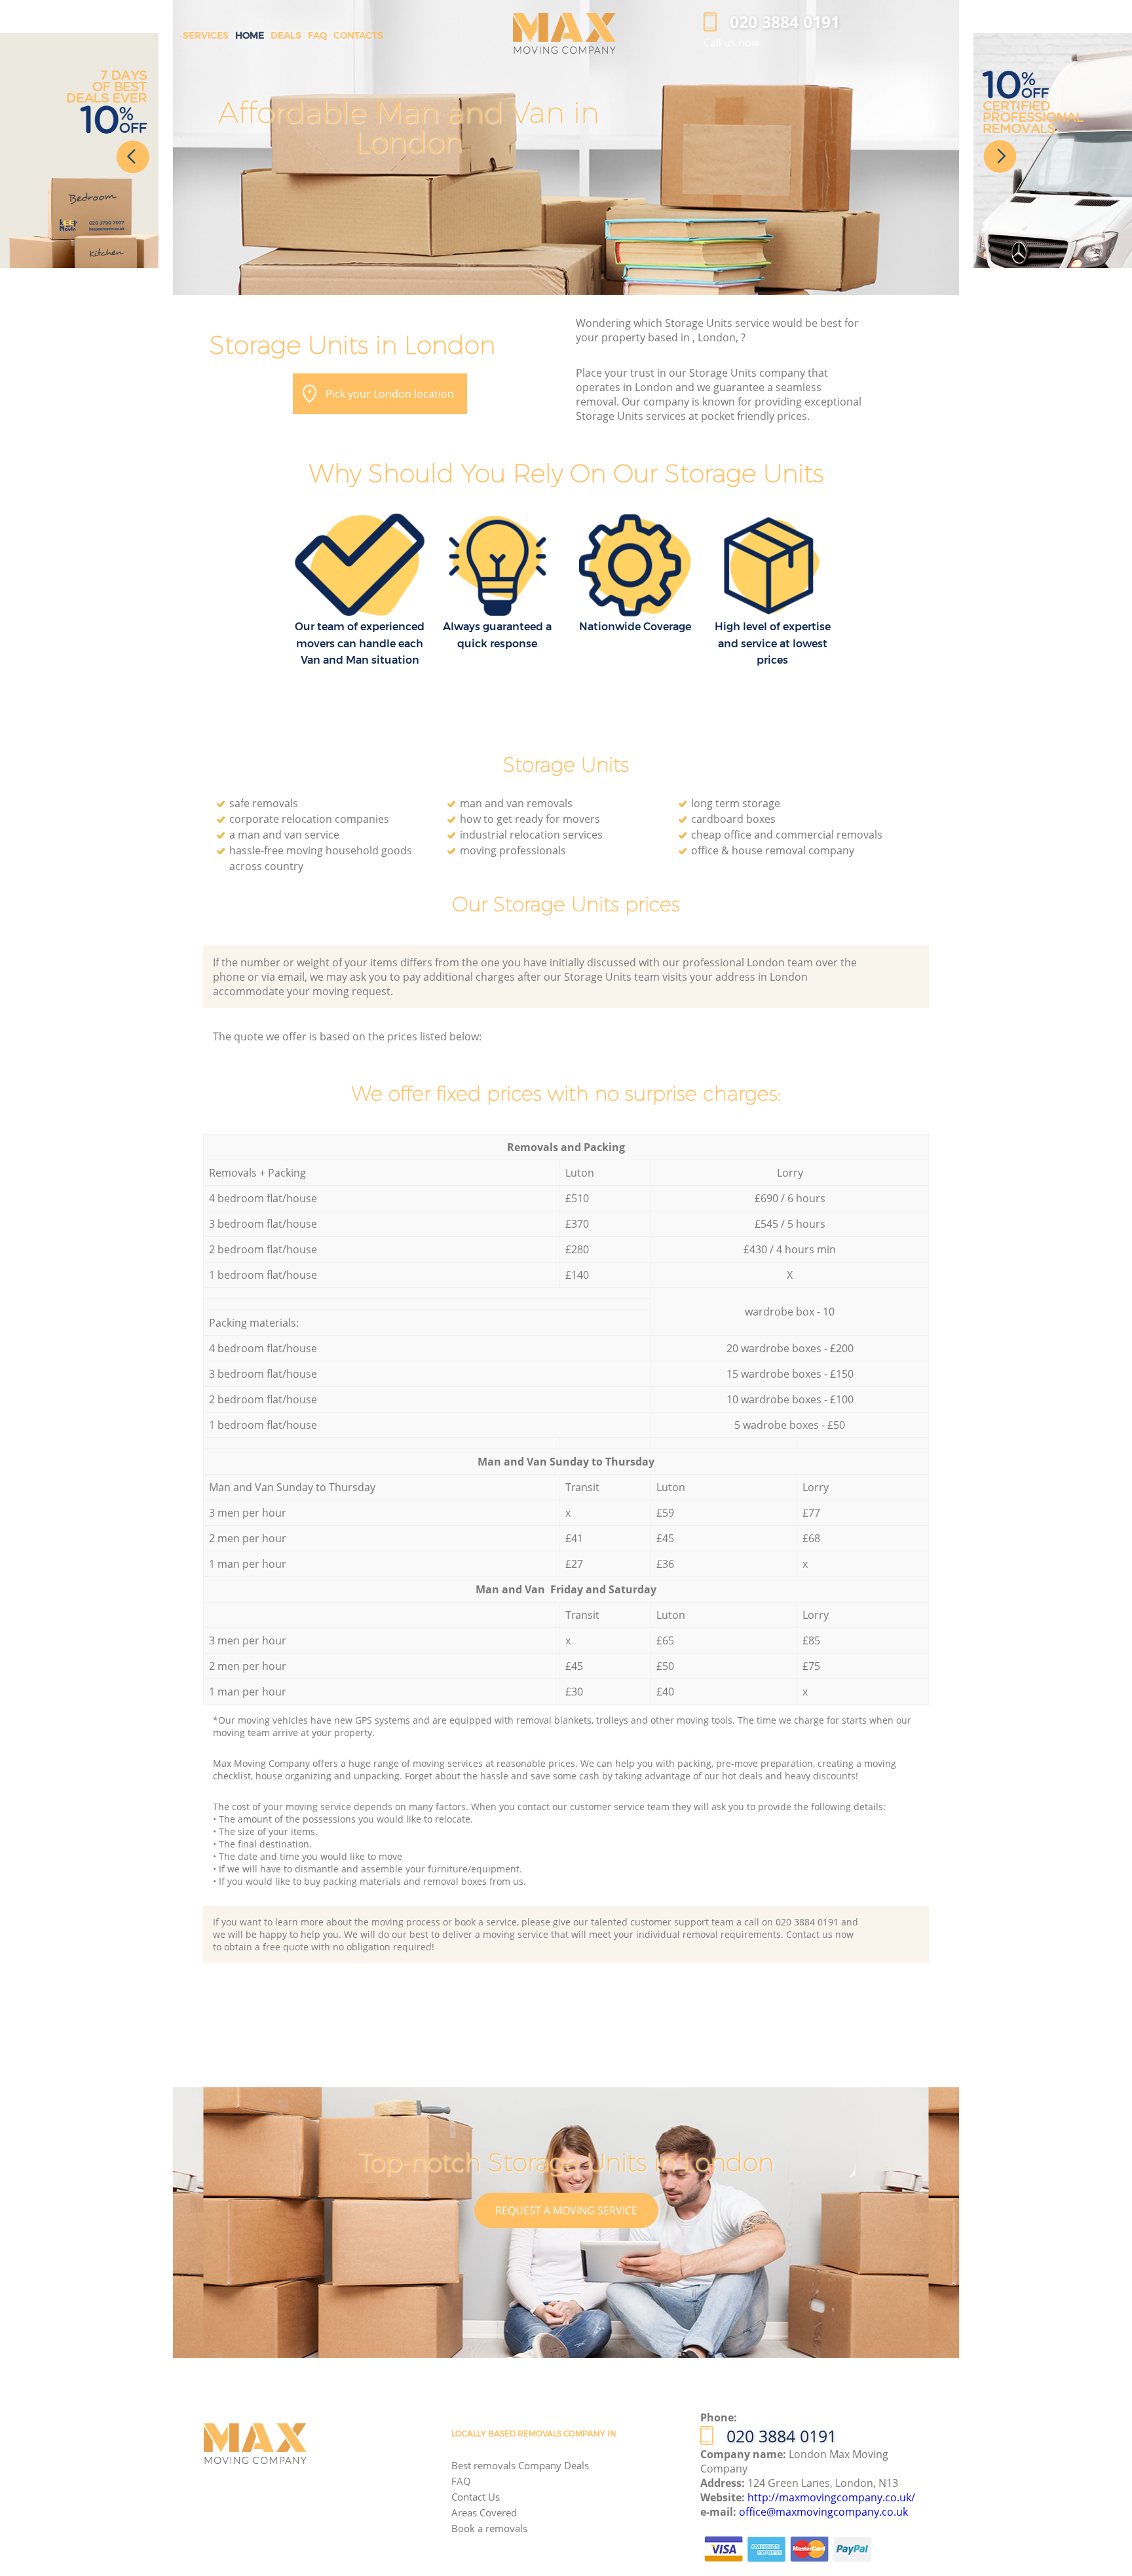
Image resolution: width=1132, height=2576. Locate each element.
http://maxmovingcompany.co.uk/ (831, 2497)
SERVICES (206, 35)
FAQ (461, 2481)
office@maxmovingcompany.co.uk (823, 2512)
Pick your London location (390, 394)
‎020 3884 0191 (782, 2436)
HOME (250, 35)
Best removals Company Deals (520, 2465)
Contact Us (476, 2497)
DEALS (286, 35)
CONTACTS (358, 35)
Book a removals (489, 2528)
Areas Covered (484, 2512)
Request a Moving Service (566, 2210)
